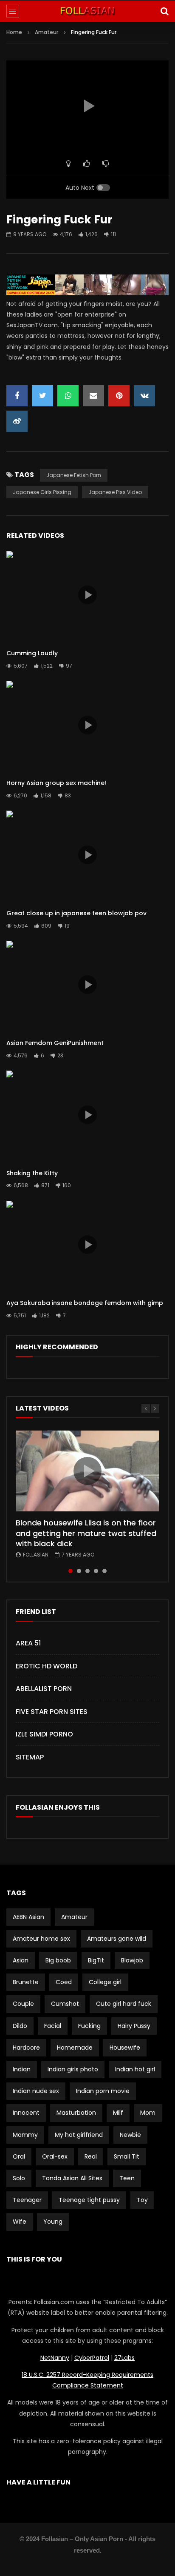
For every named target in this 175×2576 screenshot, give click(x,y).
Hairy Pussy (134, 2026)
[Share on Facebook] (17, 396)
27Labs (124, 2358)
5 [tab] (104, 1571)
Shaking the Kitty (32, 1173)
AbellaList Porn (44, 1689)
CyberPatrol (92, 2358)
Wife (20, 2222)
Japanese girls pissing (42, 492)
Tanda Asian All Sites (72, 2178)
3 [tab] (87, 1571)
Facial (53, 2026)
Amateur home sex (41, 1939)
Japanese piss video (115, 492)
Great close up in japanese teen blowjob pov (76, 913)
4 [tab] (96, 1571)
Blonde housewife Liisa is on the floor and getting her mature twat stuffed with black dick (86, 1533)
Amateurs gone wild (117, 1939)
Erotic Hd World (47, 1666)
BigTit (96, 1960)
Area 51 (28, 1643)
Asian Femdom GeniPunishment (55, 1043)
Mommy (25, 2135)
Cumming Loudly (32, 653)
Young (53, 2222)
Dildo (20, 2026)
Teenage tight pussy (89, 2200)
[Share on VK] (144, 396)
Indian (22, 2069)
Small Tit (127, 2156)
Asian (21, 1960)
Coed (64, 1982)
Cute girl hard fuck (124, 2004)
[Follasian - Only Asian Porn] (87, 11)
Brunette (26, 1982)
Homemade (75, 2048)
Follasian (36, 1555)
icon (87, 595)
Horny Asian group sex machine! (56, 783)
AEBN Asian (28, 1917)
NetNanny (55, 2358)
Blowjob (132, 1960)
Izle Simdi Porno (44, 1734)
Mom (148, 2113)
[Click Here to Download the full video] (87, 293)
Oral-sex (55, 2156)
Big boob (58, 1960)
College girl (105, 1982)
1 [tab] (71, 1571)
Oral (19, 2156)
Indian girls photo (73, 2069)
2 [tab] (79, 1571)
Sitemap (30, 1757)
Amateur (47, 32)
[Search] (164, 11)
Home (14, 32)
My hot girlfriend (79, 2135)
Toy (142, 2200)
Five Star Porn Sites (52, 1712)
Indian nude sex (36, 2091)
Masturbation (76, 2113)
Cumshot (65, 2004)
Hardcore (26, 2048)
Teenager (27, 2200)
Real (91, 2156)
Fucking (89, 2026)
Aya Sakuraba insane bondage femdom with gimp (85, 1303)
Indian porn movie (103, 2091)
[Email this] (93, 396)
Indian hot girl (135, 2069)
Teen (127, 2178)
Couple (23, 2004)
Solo (19, 2178)
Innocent (26, 2113)
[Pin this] (119, 396)
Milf (118, 2113)
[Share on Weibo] (17, 421)
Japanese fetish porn (74, 475)
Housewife (125, 2048)
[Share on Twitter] (42, 396)
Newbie (130, 2135)
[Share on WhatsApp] (68, 396)
